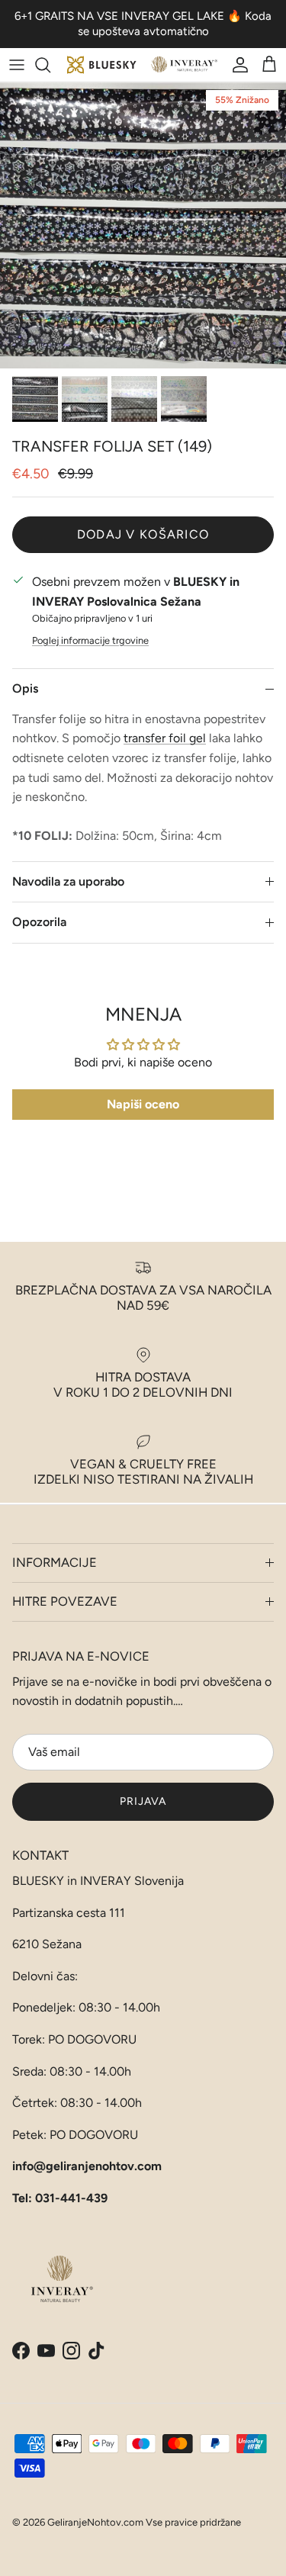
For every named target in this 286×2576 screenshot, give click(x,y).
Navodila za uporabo (68, 881)
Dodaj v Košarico (143, 534)
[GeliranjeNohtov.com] (143, 65)
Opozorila (39, 922)
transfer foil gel (165, 738)
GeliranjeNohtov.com (95, 2522)
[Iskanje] (50, 65)
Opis (25, 688)
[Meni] (17, 65)
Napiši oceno (143, 1104)
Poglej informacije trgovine (90, 640)
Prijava (143, 1801)
